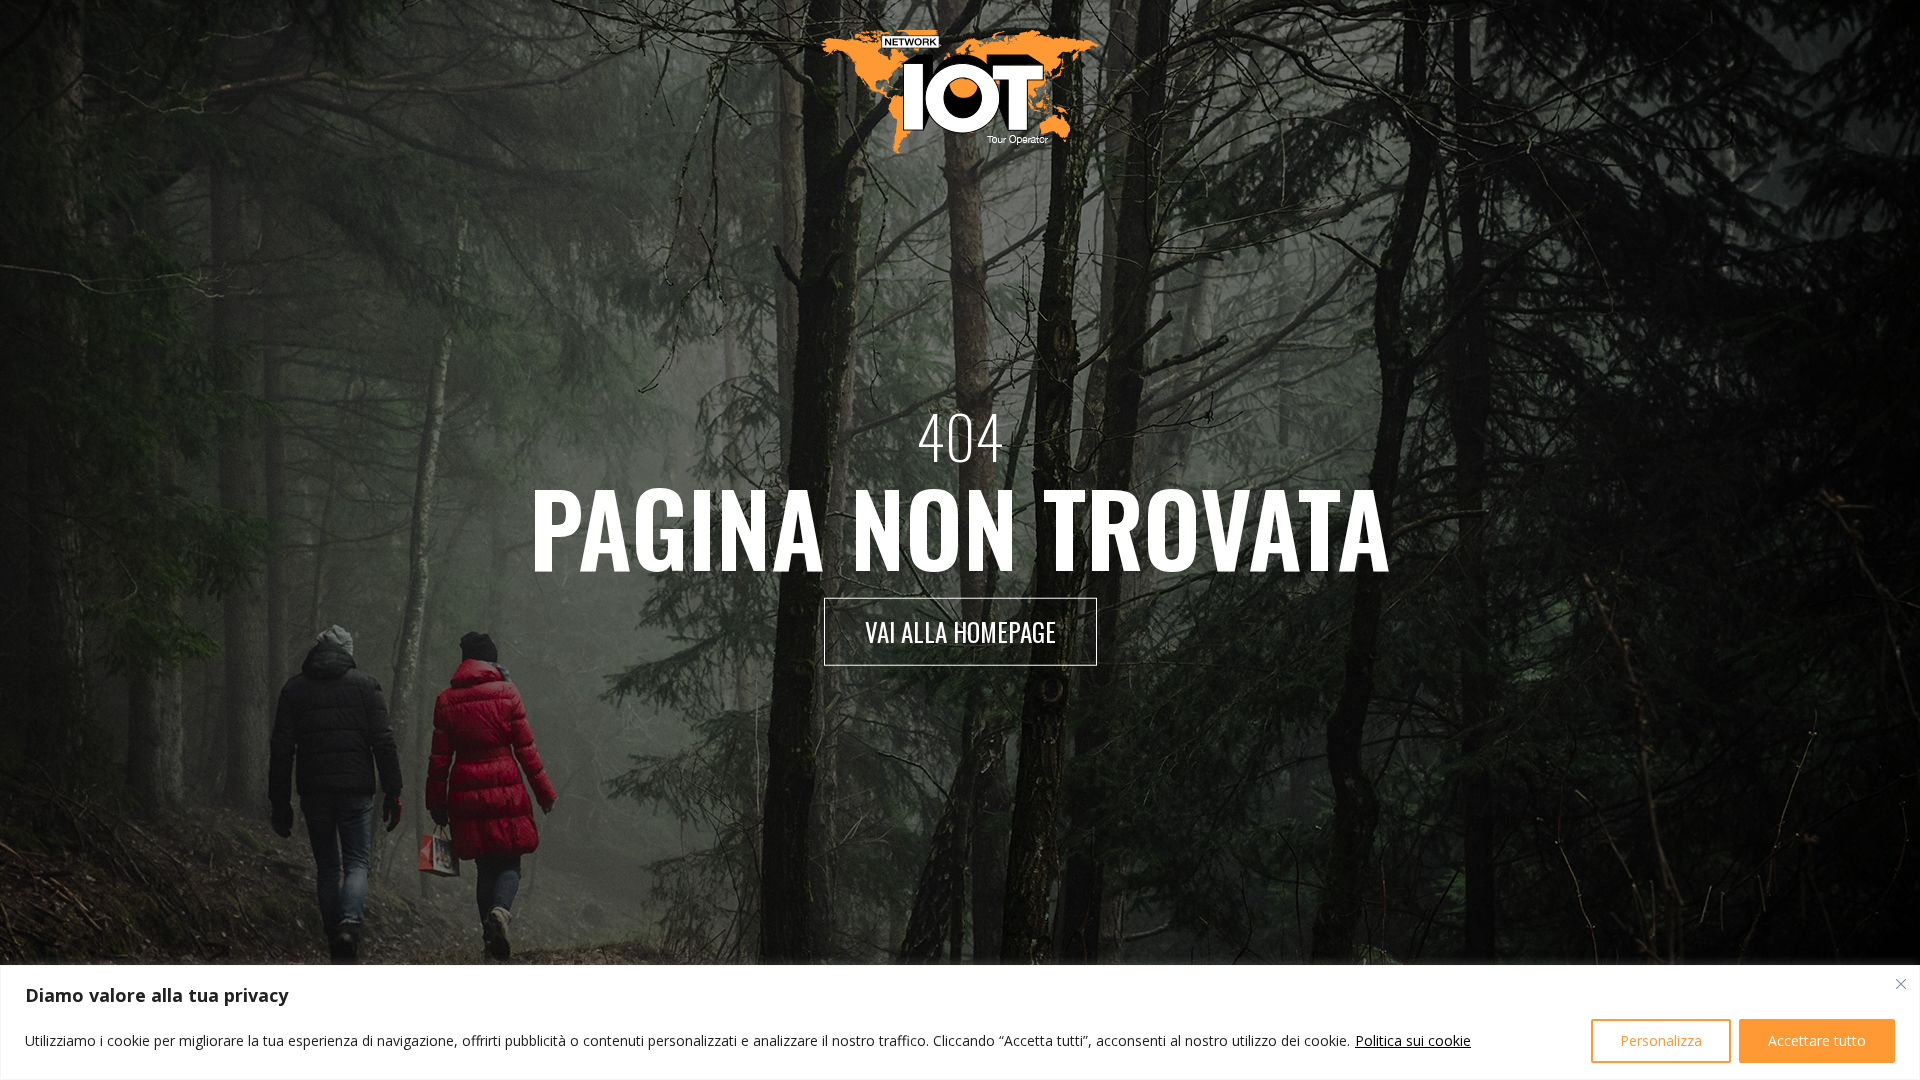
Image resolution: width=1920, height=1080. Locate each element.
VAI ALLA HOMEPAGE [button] (960, 631)
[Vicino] (1901, 984)
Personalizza (1661, 1040)
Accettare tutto (1817, 1040)
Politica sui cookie (1413, 1040)
